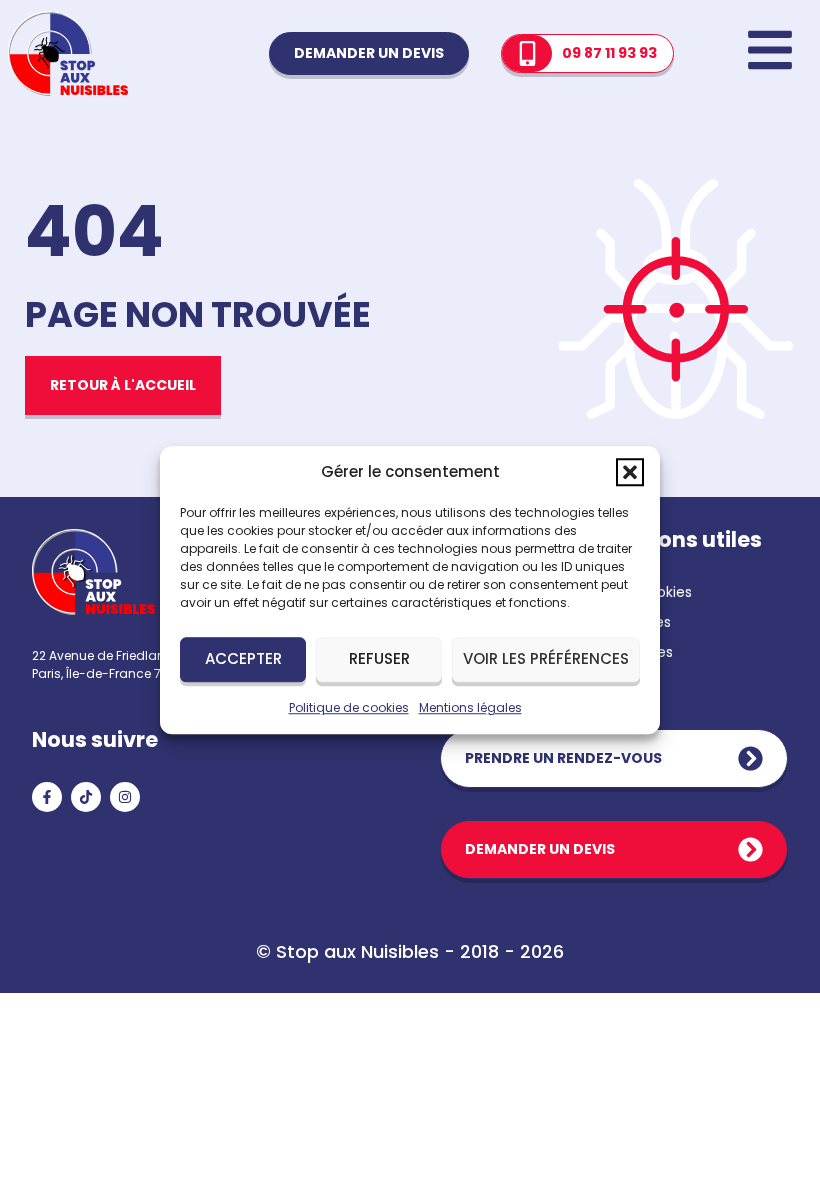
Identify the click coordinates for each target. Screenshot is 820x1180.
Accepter (243, 658)
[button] (630, 473)
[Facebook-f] (47, 797)
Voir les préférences (546, 658)
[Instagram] (125, 797)
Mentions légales (470, 707)
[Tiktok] (86, 797)
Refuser (379, 658)
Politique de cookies (349, 707)
